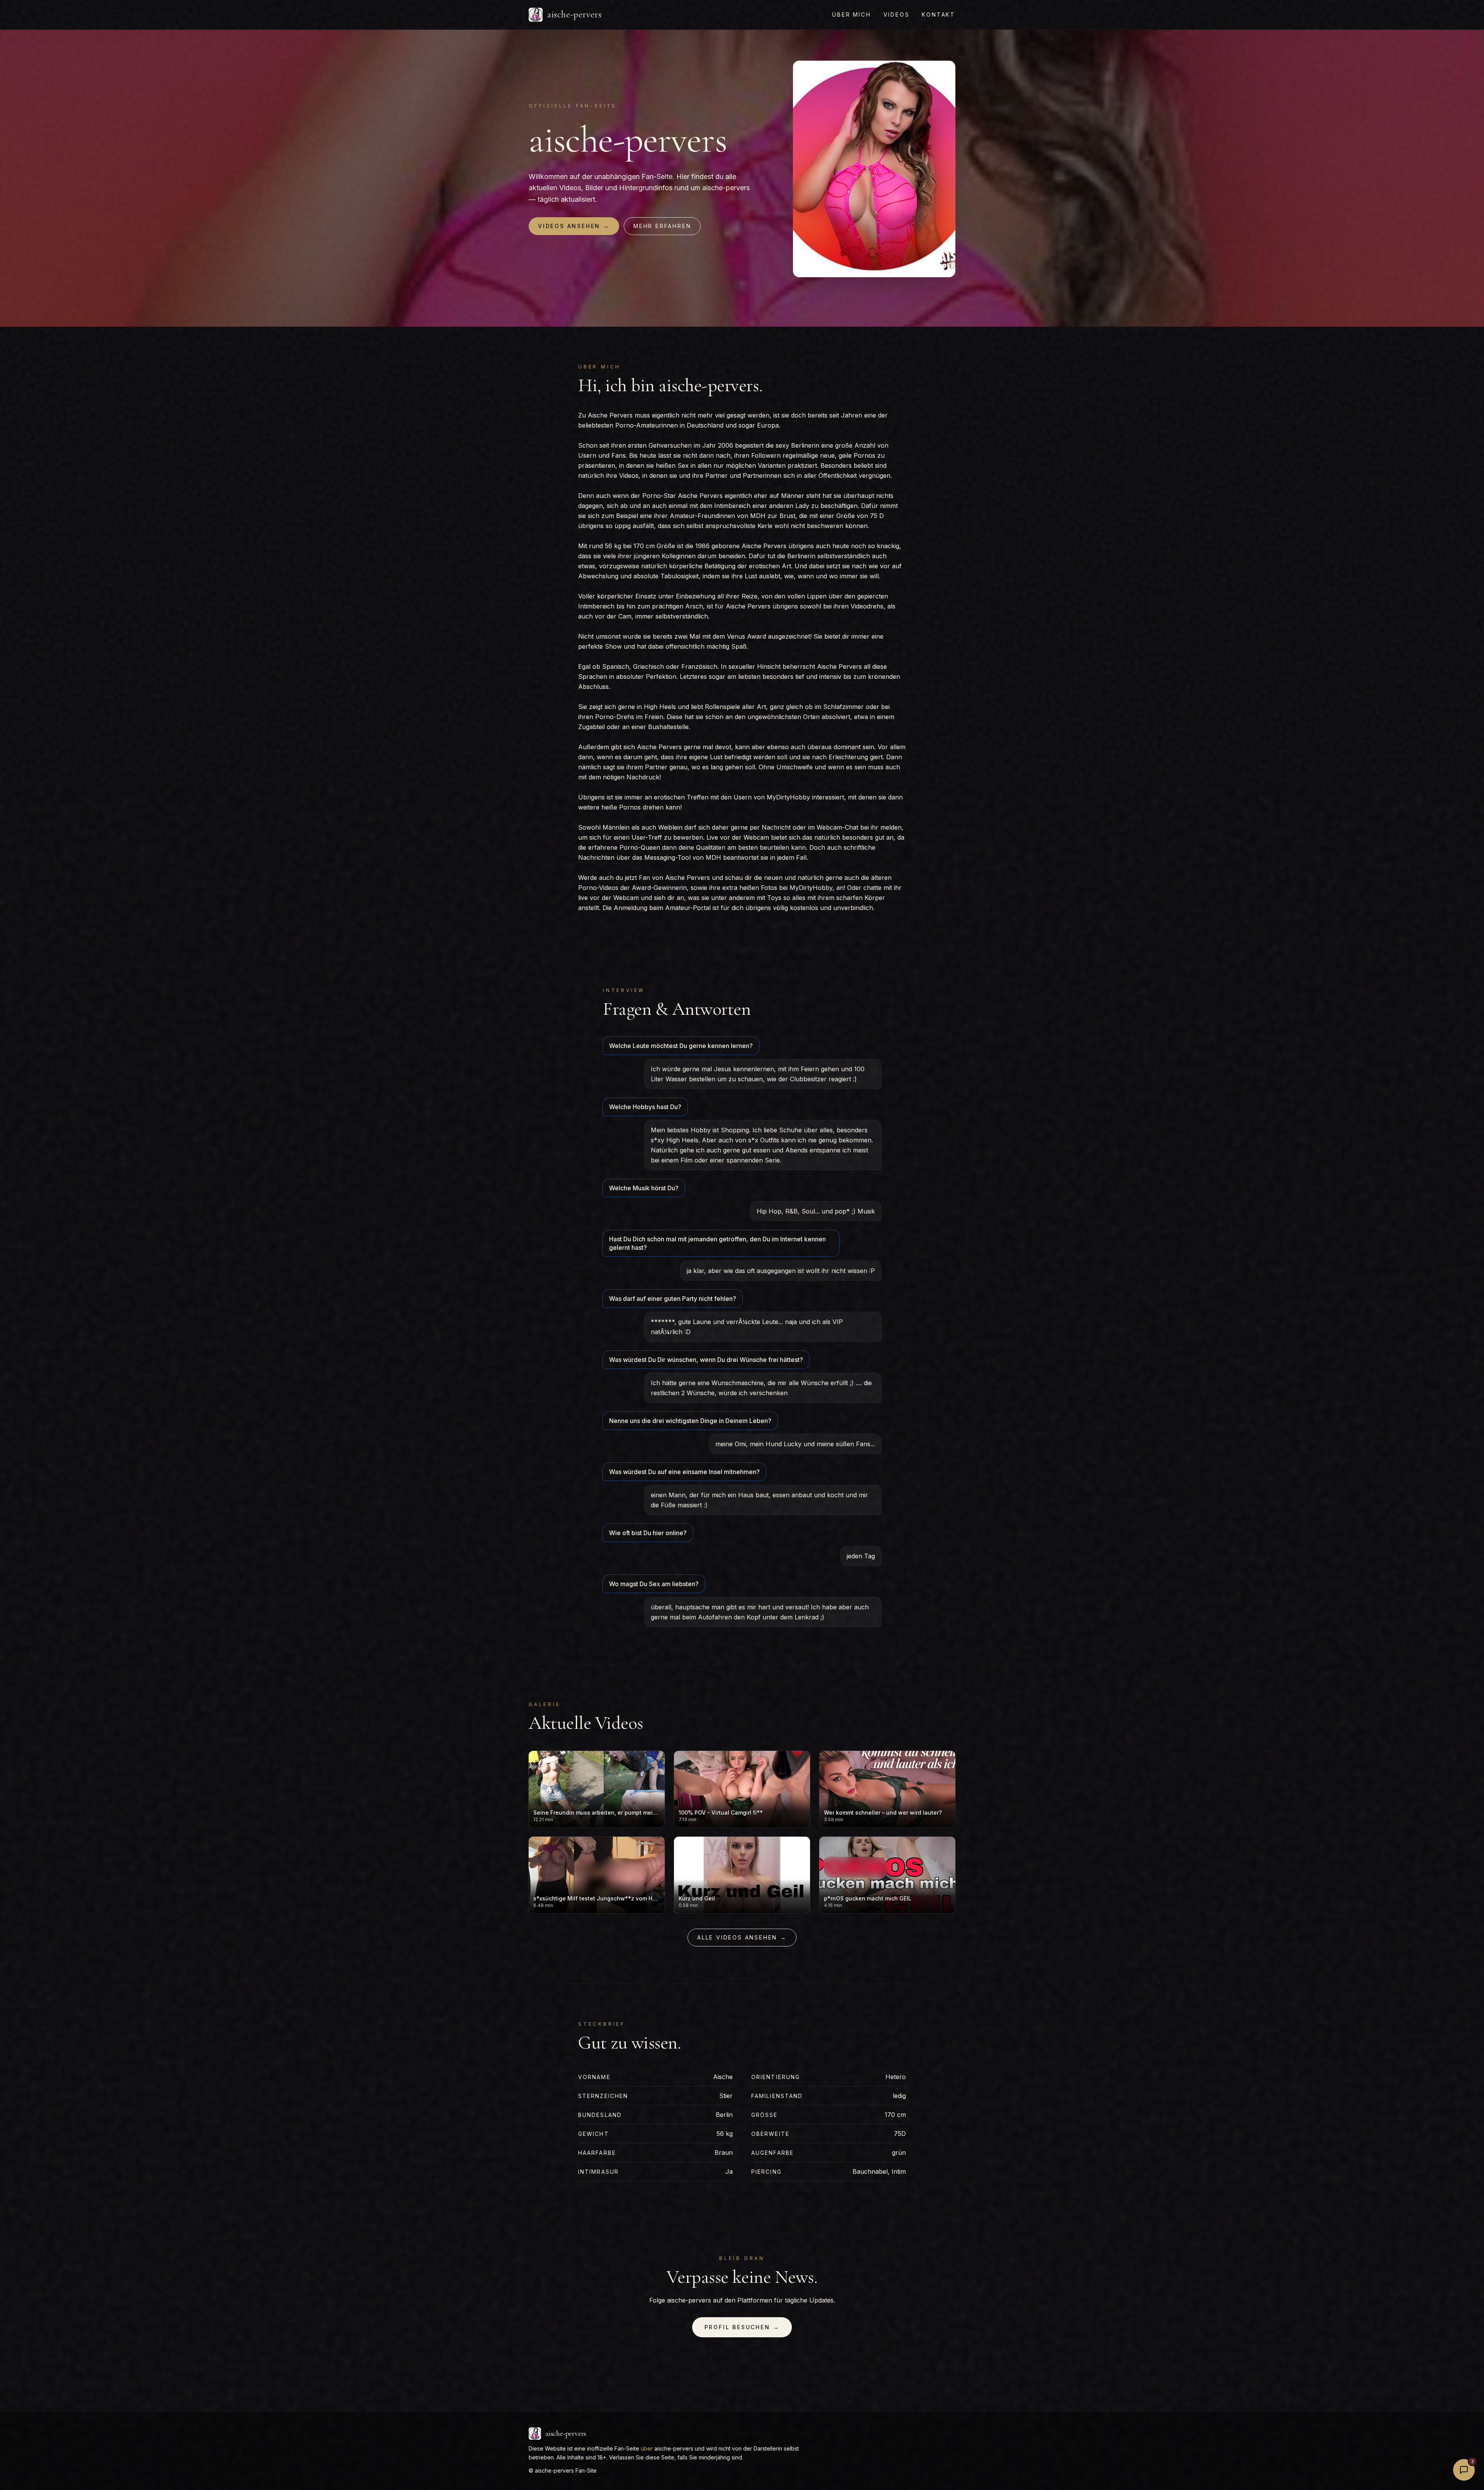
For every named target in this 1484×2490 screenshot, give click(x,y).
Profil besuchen (742, 2327)
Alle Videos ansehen (742, 1937)
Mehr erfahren (662, 226)
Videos (897, 14)
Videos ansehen (574, 226)
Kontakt (939, 14)
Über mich (851, 14)
